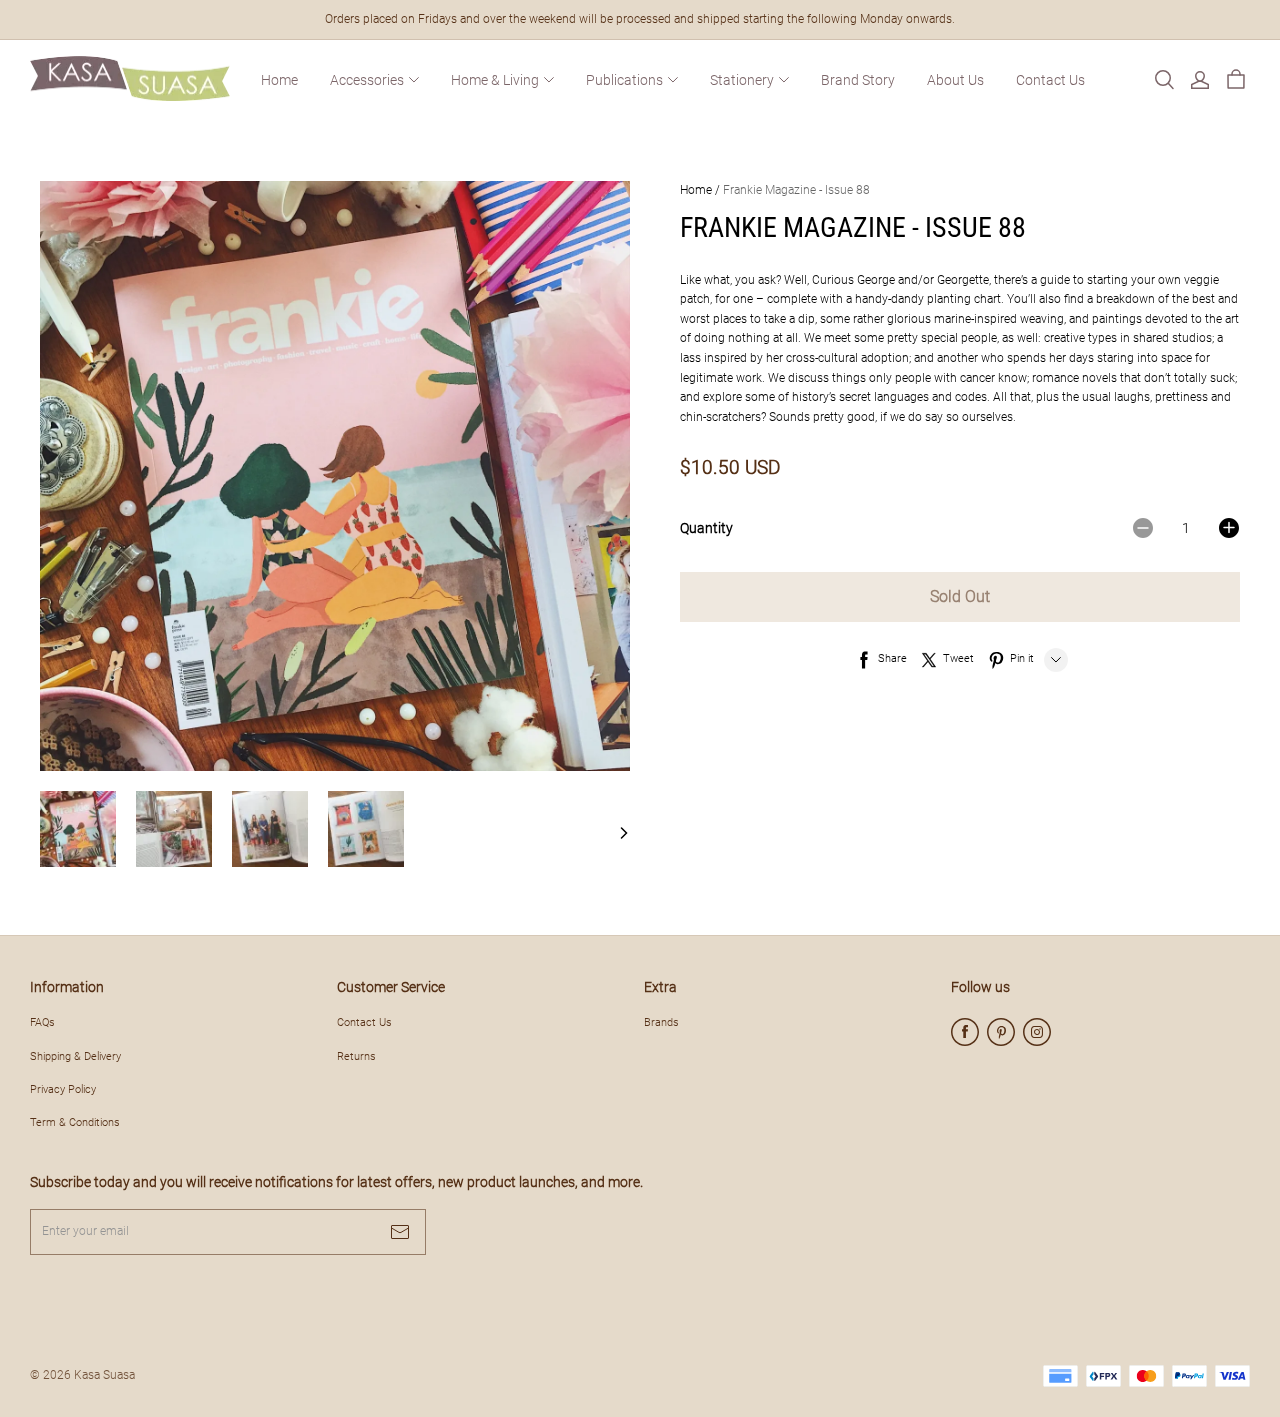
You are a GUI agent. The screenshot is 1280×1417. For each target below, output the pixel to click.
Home (279, 80)
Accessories (367, 80)
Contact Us (1050, 80)
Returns (356, 1056)
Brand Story (858, 80)
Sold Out (960, 596)
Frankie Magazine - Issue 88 (796, 190)
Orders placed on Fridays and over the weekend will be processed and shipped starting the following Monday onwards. (640, 19)
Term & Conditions (75, 1122)
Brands (661, 1022)
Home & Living (495, 80)
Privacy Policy (63, 1089)
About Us (955, 80)
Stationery (742, 80)
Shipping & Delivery (75, 1056)
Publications (624, 80)
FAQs (42, 1022)
